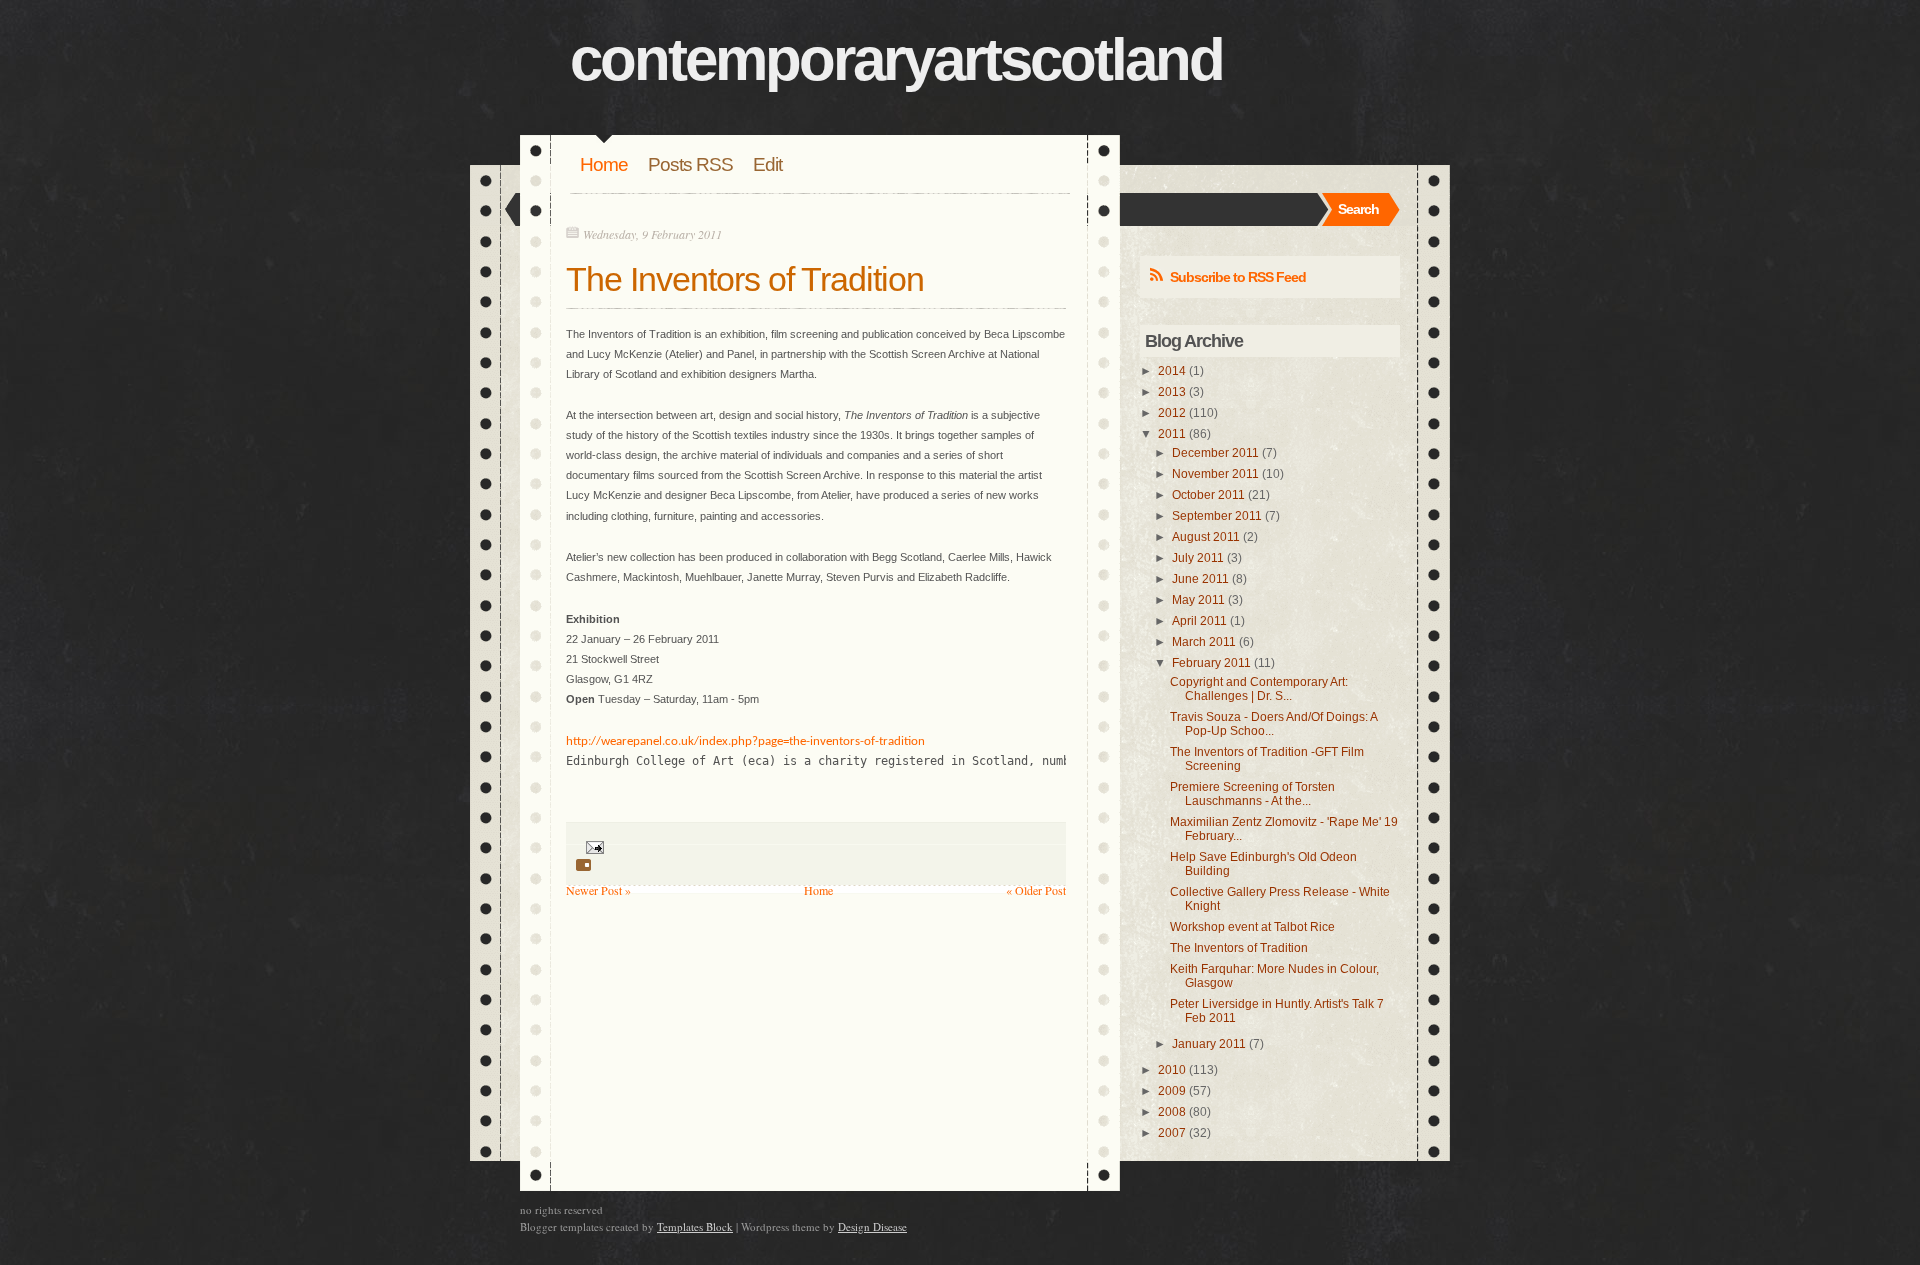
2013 (1172, 392)
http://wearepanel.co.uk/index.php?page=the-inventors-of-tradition (745, 741)
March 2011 (1204, 642)
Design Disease (872, 1226)
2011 (1172, 434)
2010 (1172, 1070)
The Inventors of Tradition (745, 279)
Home (604, 164)
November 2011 (1215, 474)
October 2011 (1208, 495)
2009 (1172, 1091)
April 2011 (1199, 621)
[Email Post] (592, 845)
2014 (1172, 371)
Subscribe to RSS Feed (1238, 277)
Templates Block (695, 1226)
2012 (1172, 413)
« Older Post (1036, 890)
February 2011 (1211, 663)
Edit (767, 164)
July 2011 (1198, 558)
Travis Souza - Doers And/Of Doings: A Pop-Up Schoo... (1273, 724)
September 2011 (1217, 516)
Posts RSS (690, 164)
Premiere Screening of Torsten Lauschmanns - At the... (1252, 794)
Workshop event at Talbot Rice (1252, 927)
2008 (1172, 1112)
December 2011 (1215, 453)
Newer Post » (598, 890)
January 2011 (1209, 1044)
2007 (1172, 1133)
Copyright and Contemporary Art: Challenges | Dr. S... (1259, 689)
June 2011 (1200, 579)
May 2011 (1198, 600)
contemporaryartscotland (896, 59)
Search (1358, 209)
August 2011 (1206, 537)
